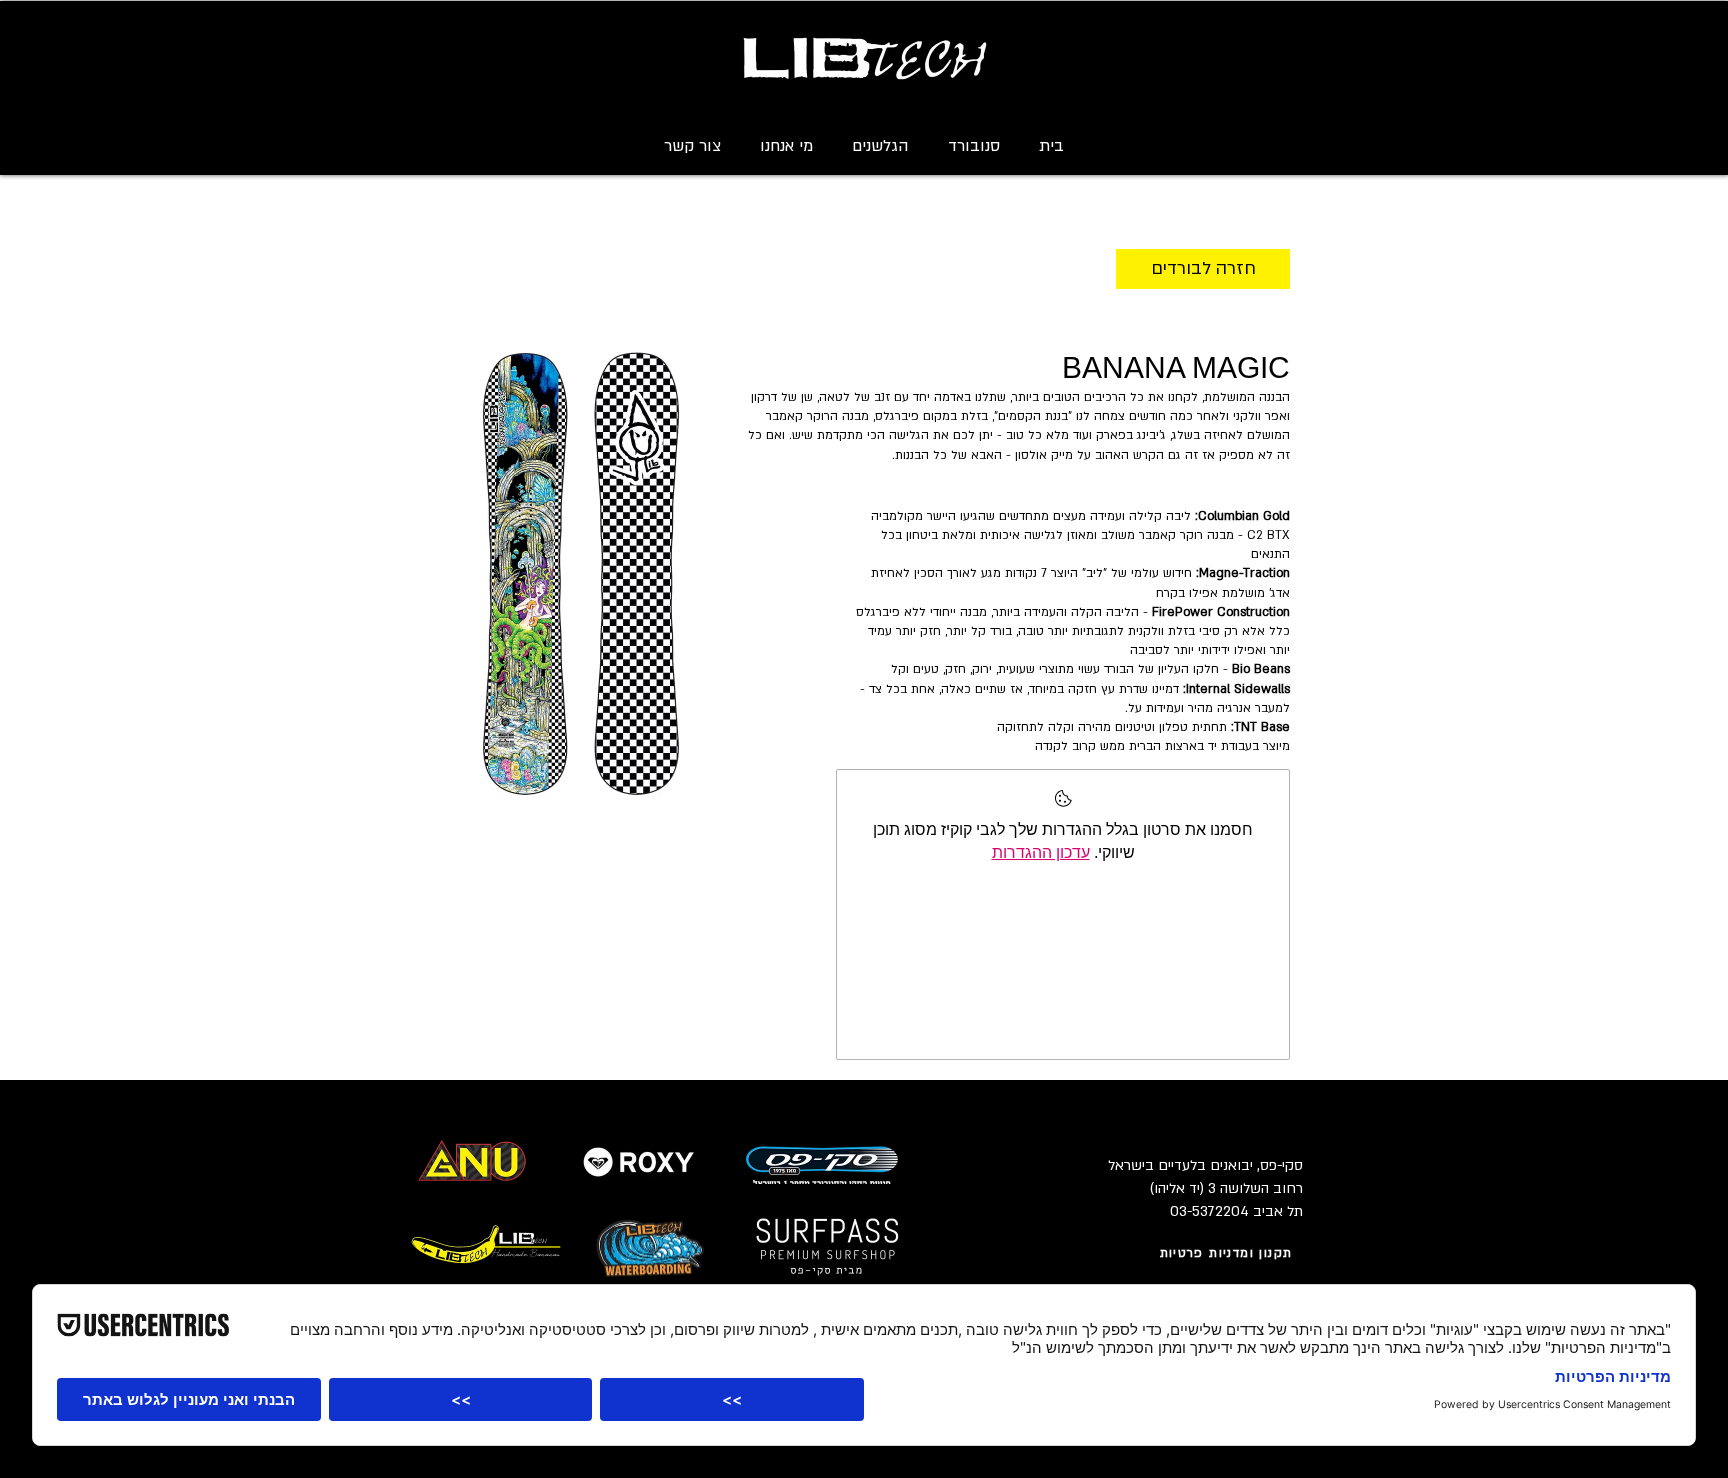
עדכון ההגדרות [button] (1041, 852)
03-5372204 (1209, 1211)
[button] (973, 146)
